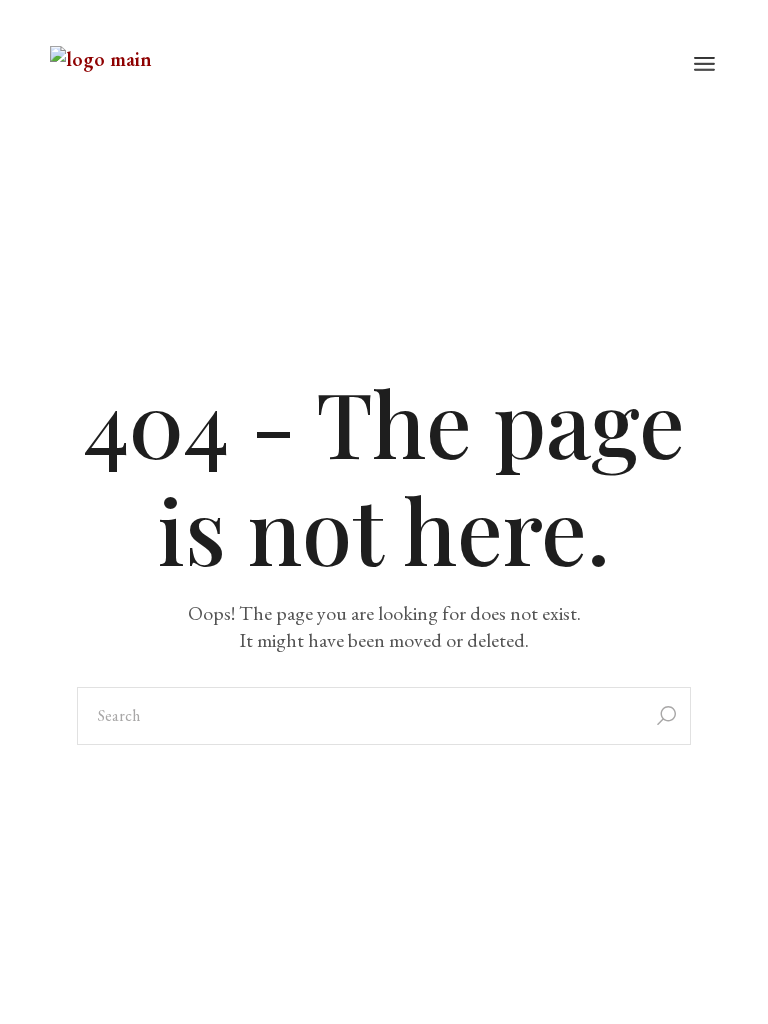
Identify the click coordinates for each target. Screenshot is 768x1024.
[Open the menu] (704, 65)
